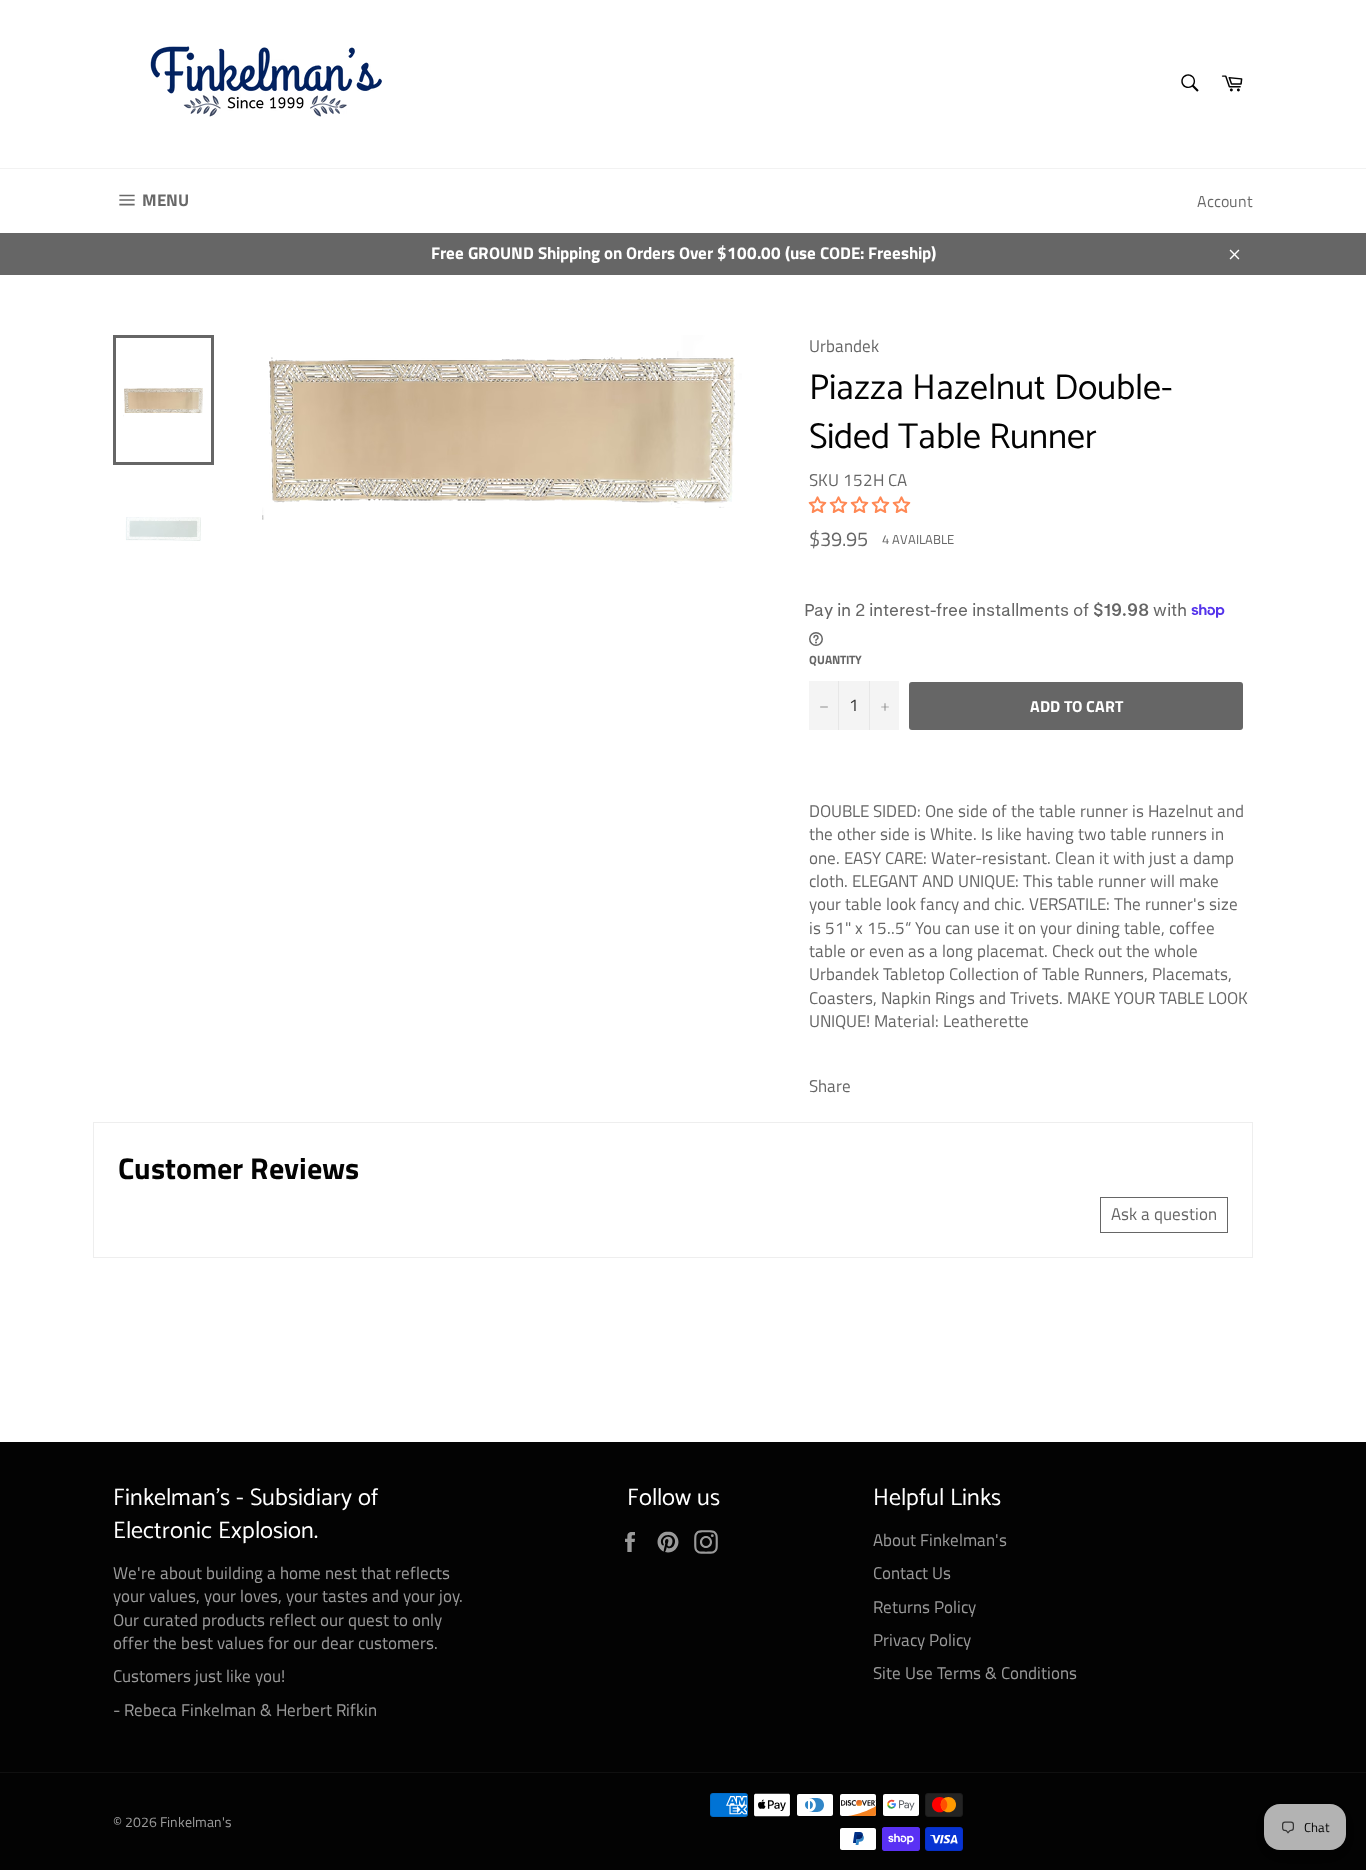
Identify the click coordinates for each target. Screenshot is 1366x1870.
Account (1225, 201)
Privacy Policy (922, 1640)
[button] (859, 505)
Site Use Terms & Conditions (975, 1673)
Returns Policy (924, 1607)
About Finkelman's (940, 1540)
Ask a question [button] (1164, 1214)
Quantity (835, 660)
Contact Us (912, 1573)
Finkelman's (196, 1822)
